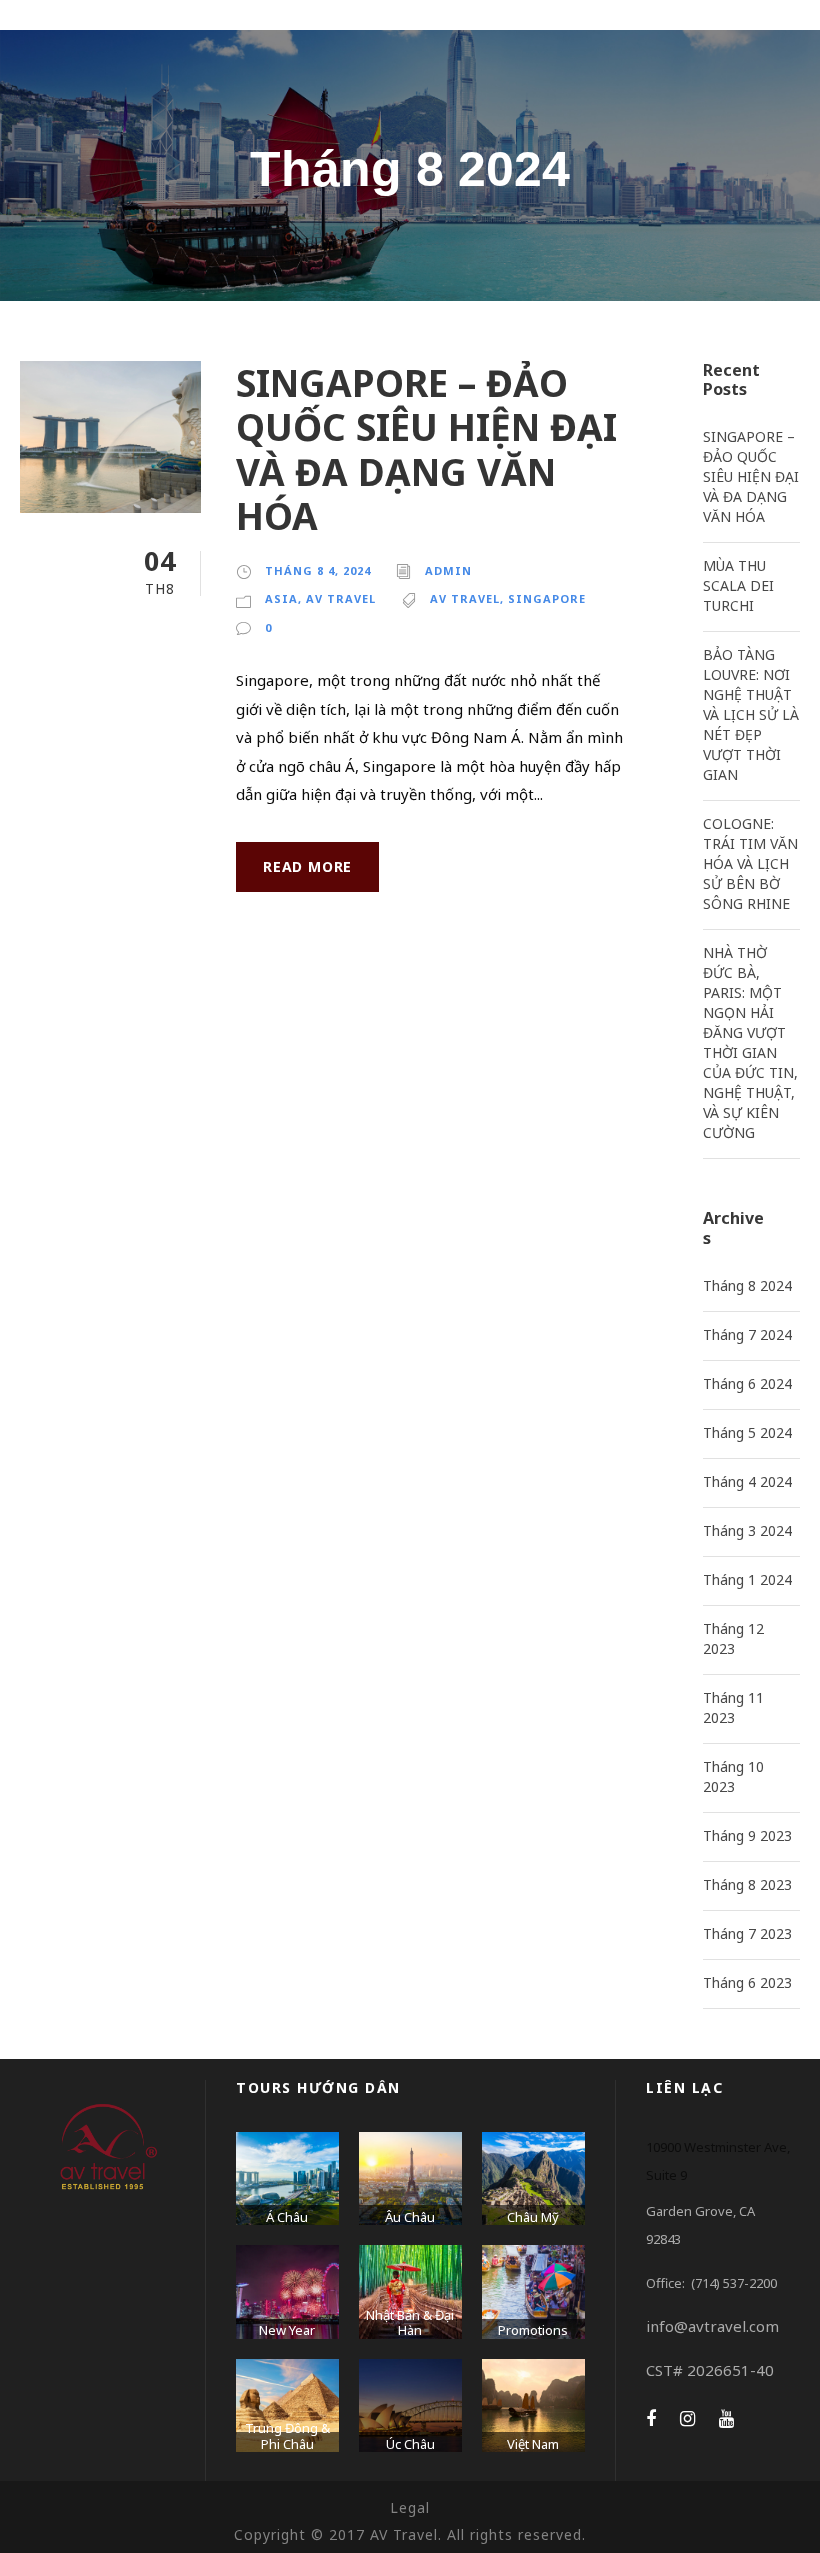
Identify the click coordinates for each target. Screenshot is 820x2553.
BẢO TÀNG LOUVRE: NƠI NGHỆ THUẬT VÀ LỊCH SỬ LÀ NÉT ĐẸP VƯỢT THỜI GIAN (751, 714)
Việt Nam (533, 2444)
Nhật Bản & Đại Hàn (410, 2323)
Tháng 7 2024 (747, 1334)
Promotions (533, 2330)
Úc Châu (410, 2444)
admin (448, 570)
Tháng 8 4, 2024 (318, 570)
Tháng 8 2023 (747, 1884)
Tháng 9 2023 (747, 1835)
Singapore (547, 598)
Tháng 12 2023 (733, 1638)
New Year (287, 2330)
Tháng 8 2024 (747, 1285)
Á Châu (287, 2217)
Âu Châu (410, 2217)
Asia (281, 598)
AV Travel (341, 598)
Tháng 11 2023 (733, 1707)
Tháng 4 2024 (747, 1481)
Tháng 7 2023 (747, 1933)
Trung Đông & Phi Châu (287, 2436)
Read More (307, 866)
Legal (410, 2507)
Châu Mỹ (533, 2217)
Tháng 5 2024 (747, 1432)
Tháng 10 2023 (733, 1776)
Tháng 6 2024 (747, 1383)
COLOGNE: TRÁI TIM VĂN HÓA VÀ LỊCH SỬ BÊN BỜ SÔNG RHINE (750, 863)
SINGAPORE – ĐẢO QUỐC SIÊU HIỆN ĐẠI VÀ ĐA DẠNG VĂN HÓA (426, 449)
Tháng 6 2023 (747, 1982)
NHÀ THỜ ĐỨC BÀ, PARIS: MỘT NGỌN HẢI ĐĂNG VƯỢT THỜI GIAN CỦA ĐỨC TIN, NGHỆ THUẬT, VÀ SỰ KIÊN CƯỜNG (750, 1042)
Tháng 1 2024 (747, 1579)
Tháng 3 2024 (747, 1530)
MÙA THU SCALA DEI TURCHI (738, 585)
